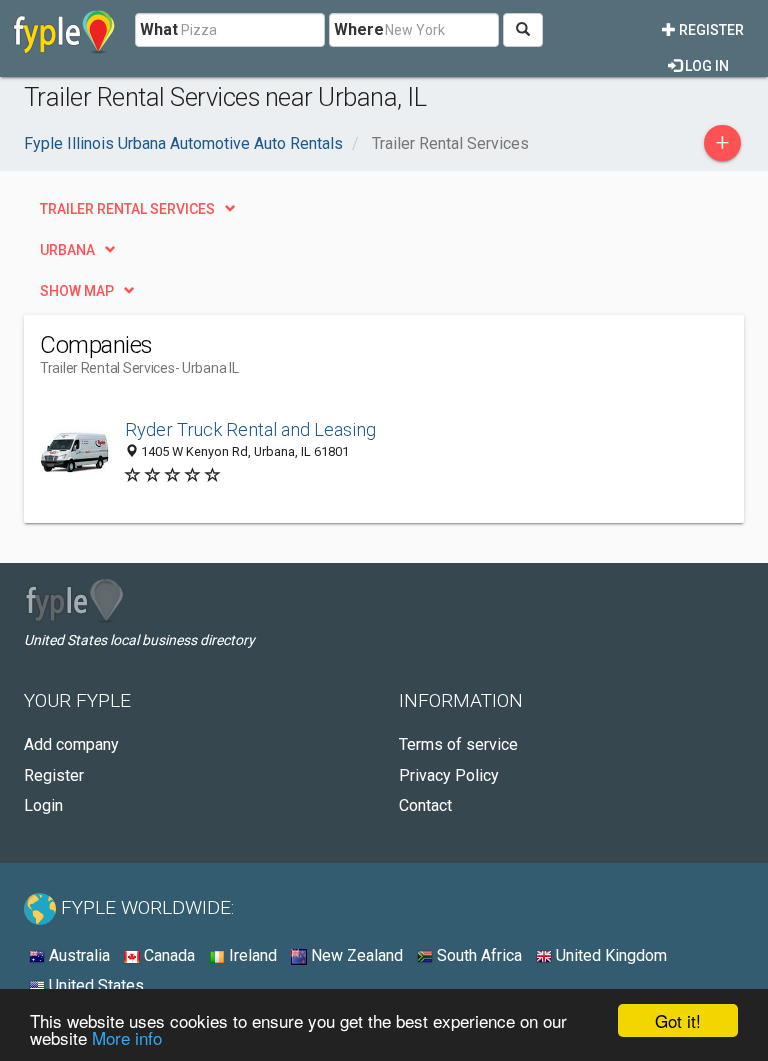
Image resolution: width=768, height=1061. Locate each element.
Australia (77, 955)
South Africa (477, 955)
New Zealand (355, 955)
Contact (425, 805)
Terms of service (458, 744)
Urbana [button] (67, 250)
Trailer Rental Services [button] (127, 209)
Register (710, 30)
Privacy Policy (449, 775)
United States (94, 985)
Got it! (678, 1020)
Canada (167, 955)
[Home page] (64, 30)
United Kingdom (609, 955)
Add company (71, 744)
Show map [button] (77, 291)
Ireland (251, 955)
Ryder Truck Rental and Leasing (250, 429)
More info (127, 1037)
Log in (705, 66)
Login (43, 805)
